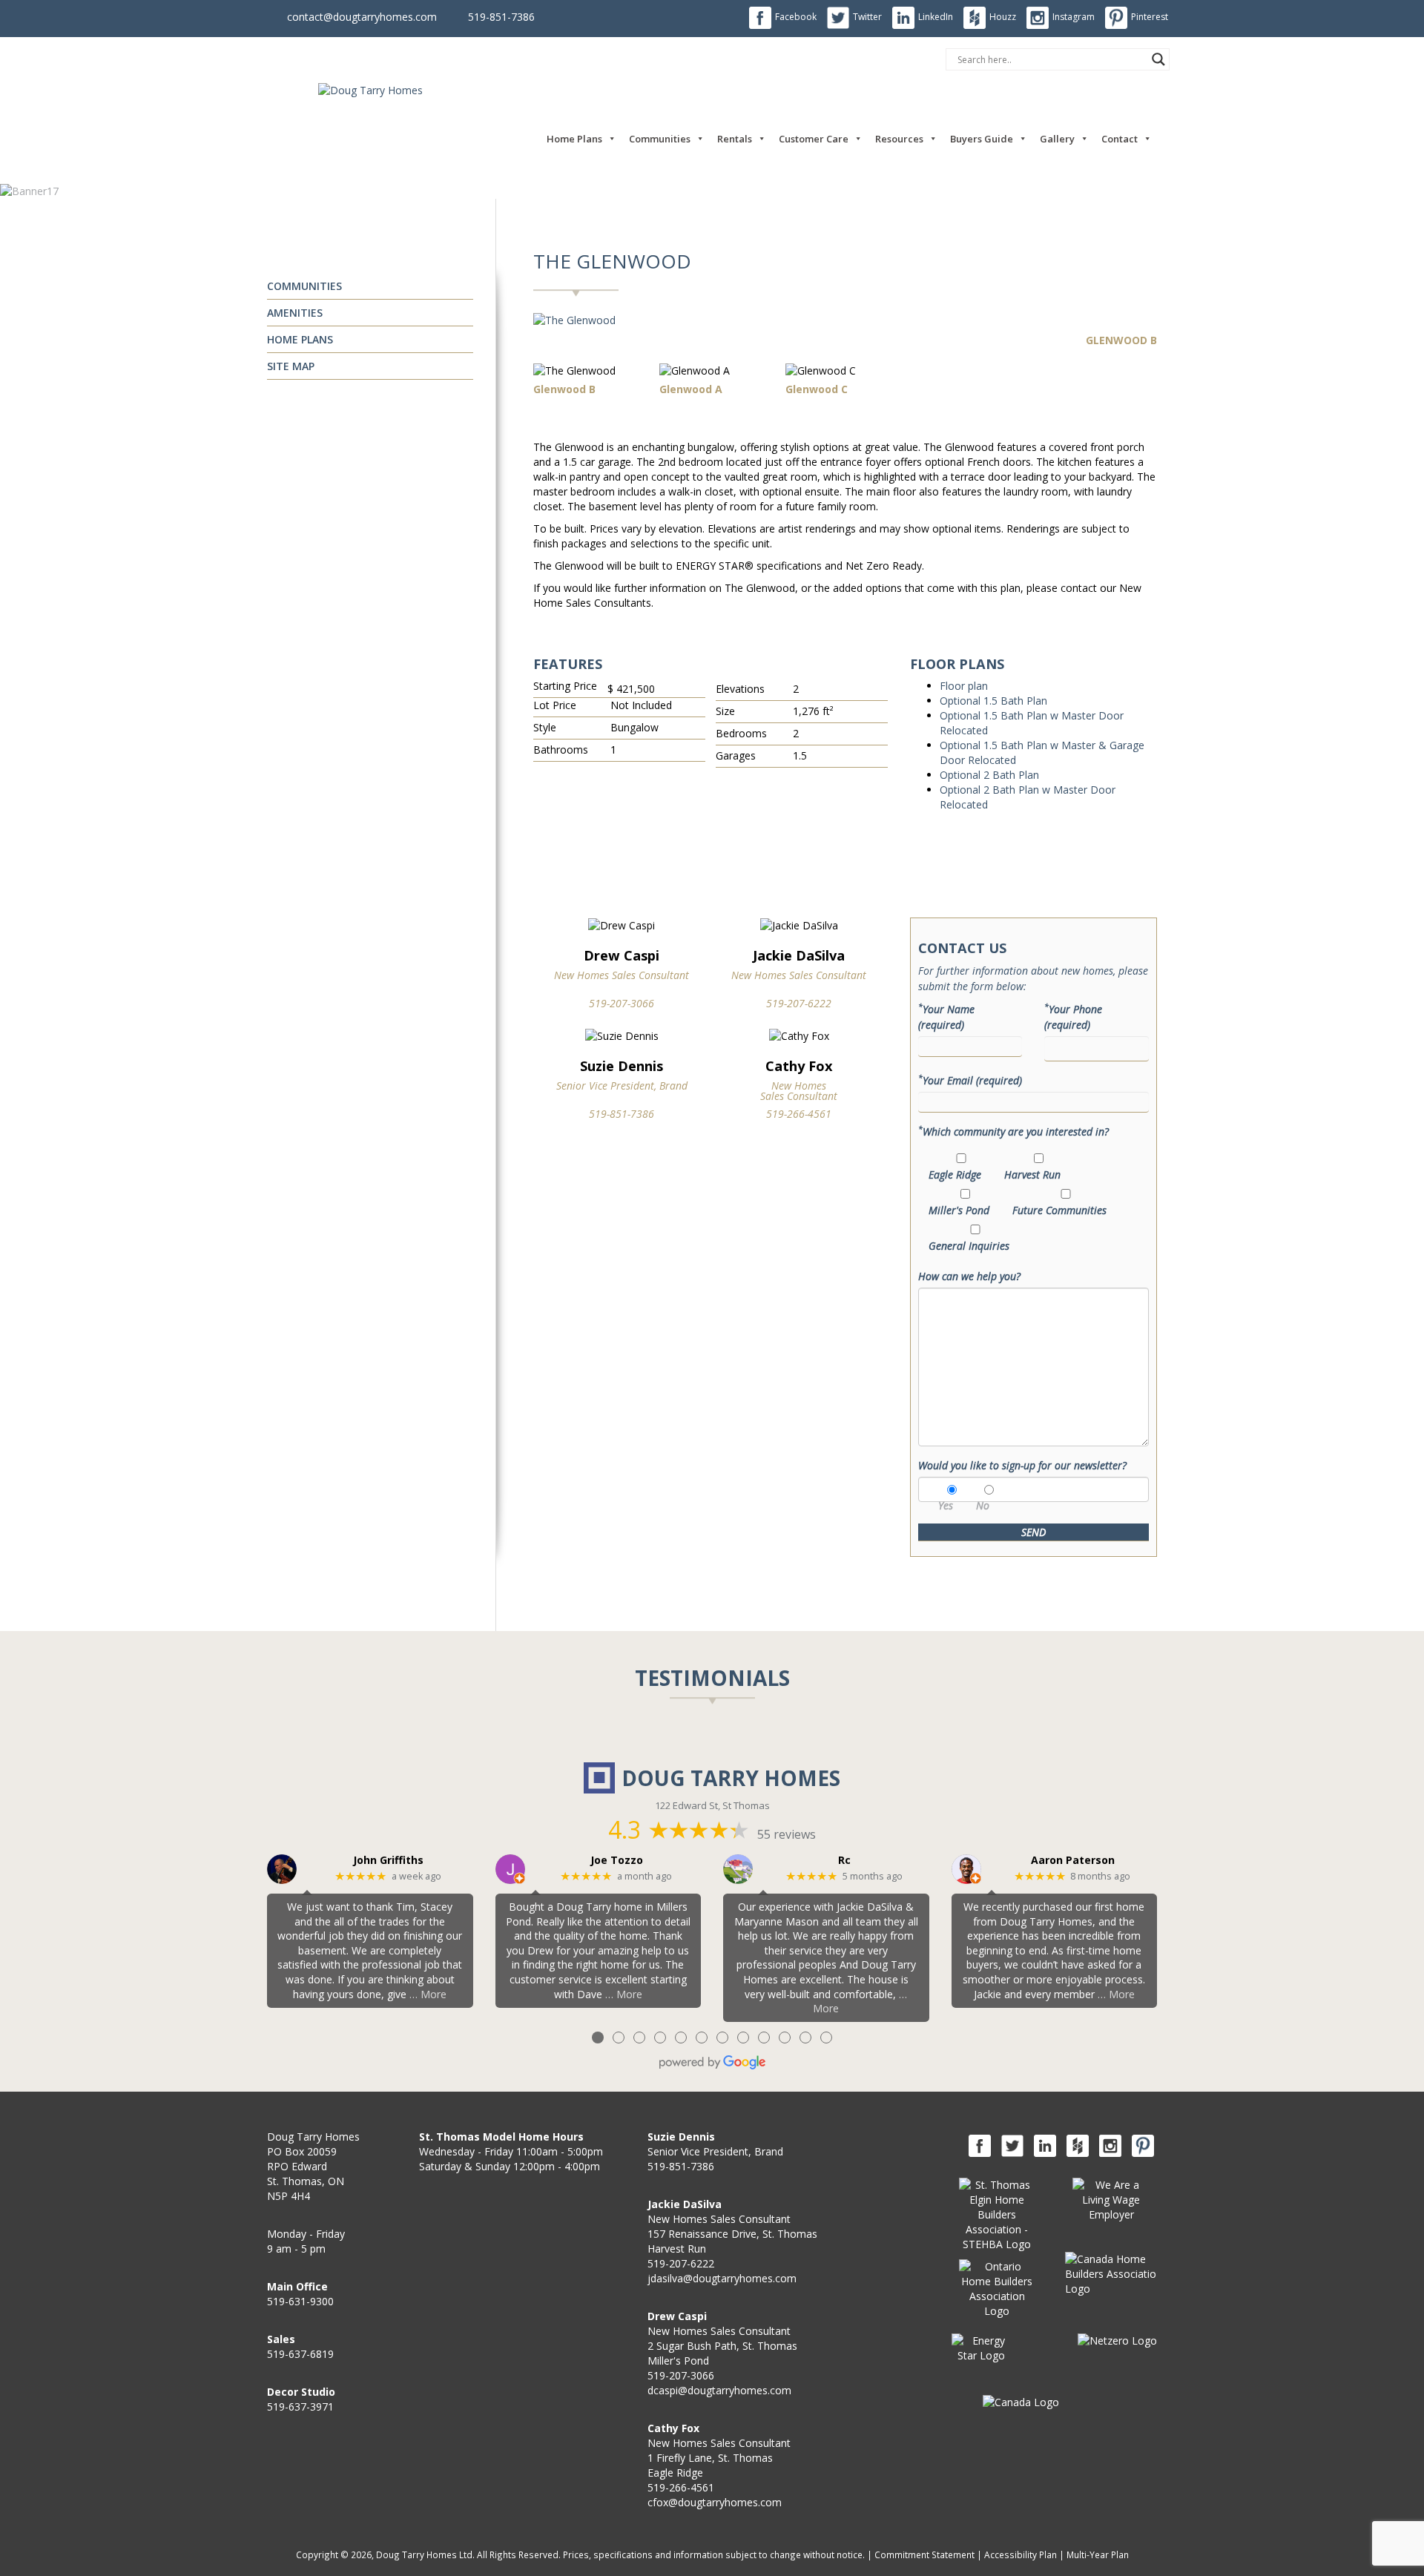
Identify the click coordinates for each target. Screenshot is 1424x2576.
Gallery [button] (1057, 139)
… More (428, 1994)
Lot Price (555, 705)
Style (545, 727)
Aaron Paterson (1073, 1861)
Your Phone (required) (1073, 1017)
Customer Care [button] (814, 139)
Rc (844, 1861)
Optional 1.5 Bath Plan (993, 701)
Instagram (1074, 17)
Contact (1120, 139)
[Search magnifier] (1158, 59)
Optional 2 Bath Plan (989, 775)
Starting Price (565, 686)
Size (725, 711)
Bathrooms (561, 750)
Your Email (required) (970, 1080)
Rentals (735, 139)
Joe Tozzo (617, 1861)
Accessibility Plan (1021, 2554)
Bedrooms (741, 733)
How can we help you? (969, 1276)
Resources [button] (899, 139)
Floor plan (964, 686)
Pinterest (1150, 17)
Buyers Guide (982, 139)
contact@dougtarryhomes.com (362, 17)
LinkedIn (936, 17)
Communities (660, 139)
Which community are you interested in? (1013, 1131)
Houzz (1003, 17)
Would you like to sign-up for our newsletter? (1022, 1465)
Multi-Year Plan (1098, 2554)
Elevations (740, 689)
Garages (736, 755)
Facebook (796, 17)
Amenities (295, 313)
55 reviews (787, 1834)
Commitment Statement (924, 2554)
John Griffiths (388, 1861)
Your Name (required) (946, 1017)
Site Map (291, 366)
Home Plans (574, 139)
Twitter (867, 17)
